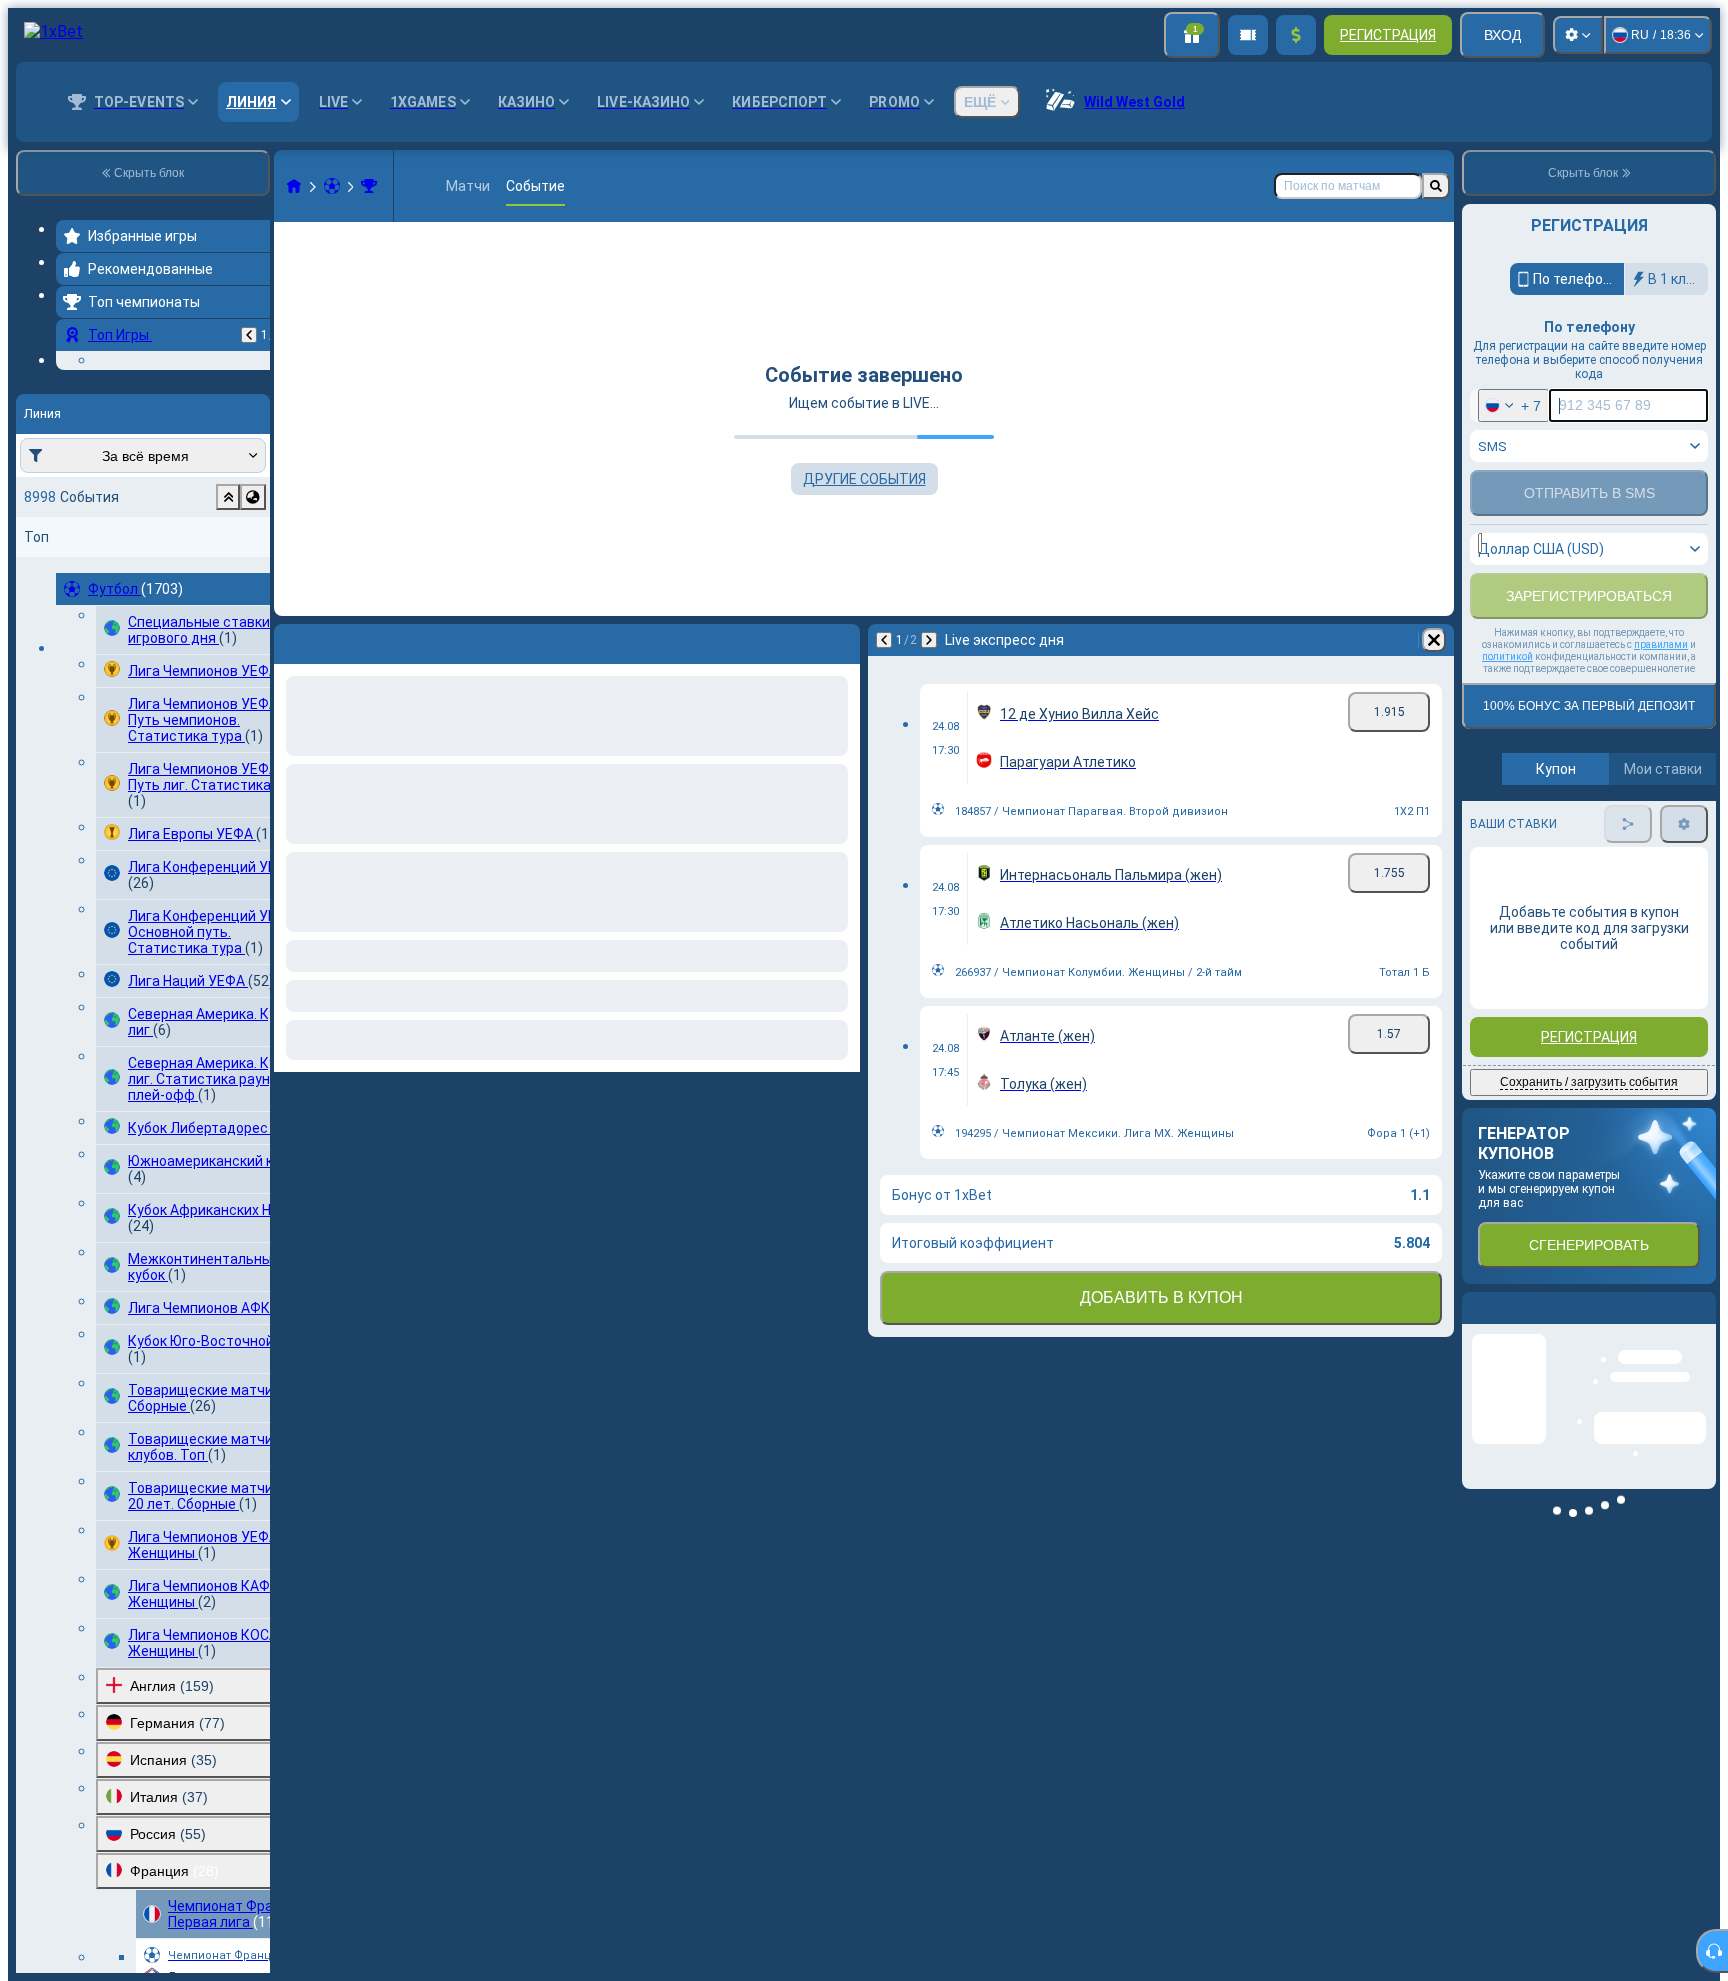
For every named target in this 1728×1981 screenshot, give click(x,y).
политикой (1507, 710)
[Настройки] (1578, 35)
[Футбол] (332, 186)
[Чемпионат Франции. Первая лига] (369, 186)
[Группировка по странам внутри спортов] (253, 620)
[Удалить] (1434, 640)
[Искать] (1436, 186)
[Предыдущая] (249, 335)
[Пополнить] (1296, 35)
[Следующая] (929, 640)
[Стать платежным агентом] (1248, 35)
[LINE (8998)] (294, 186)
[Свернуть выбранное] (228, 620)
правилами (1661, 698)
